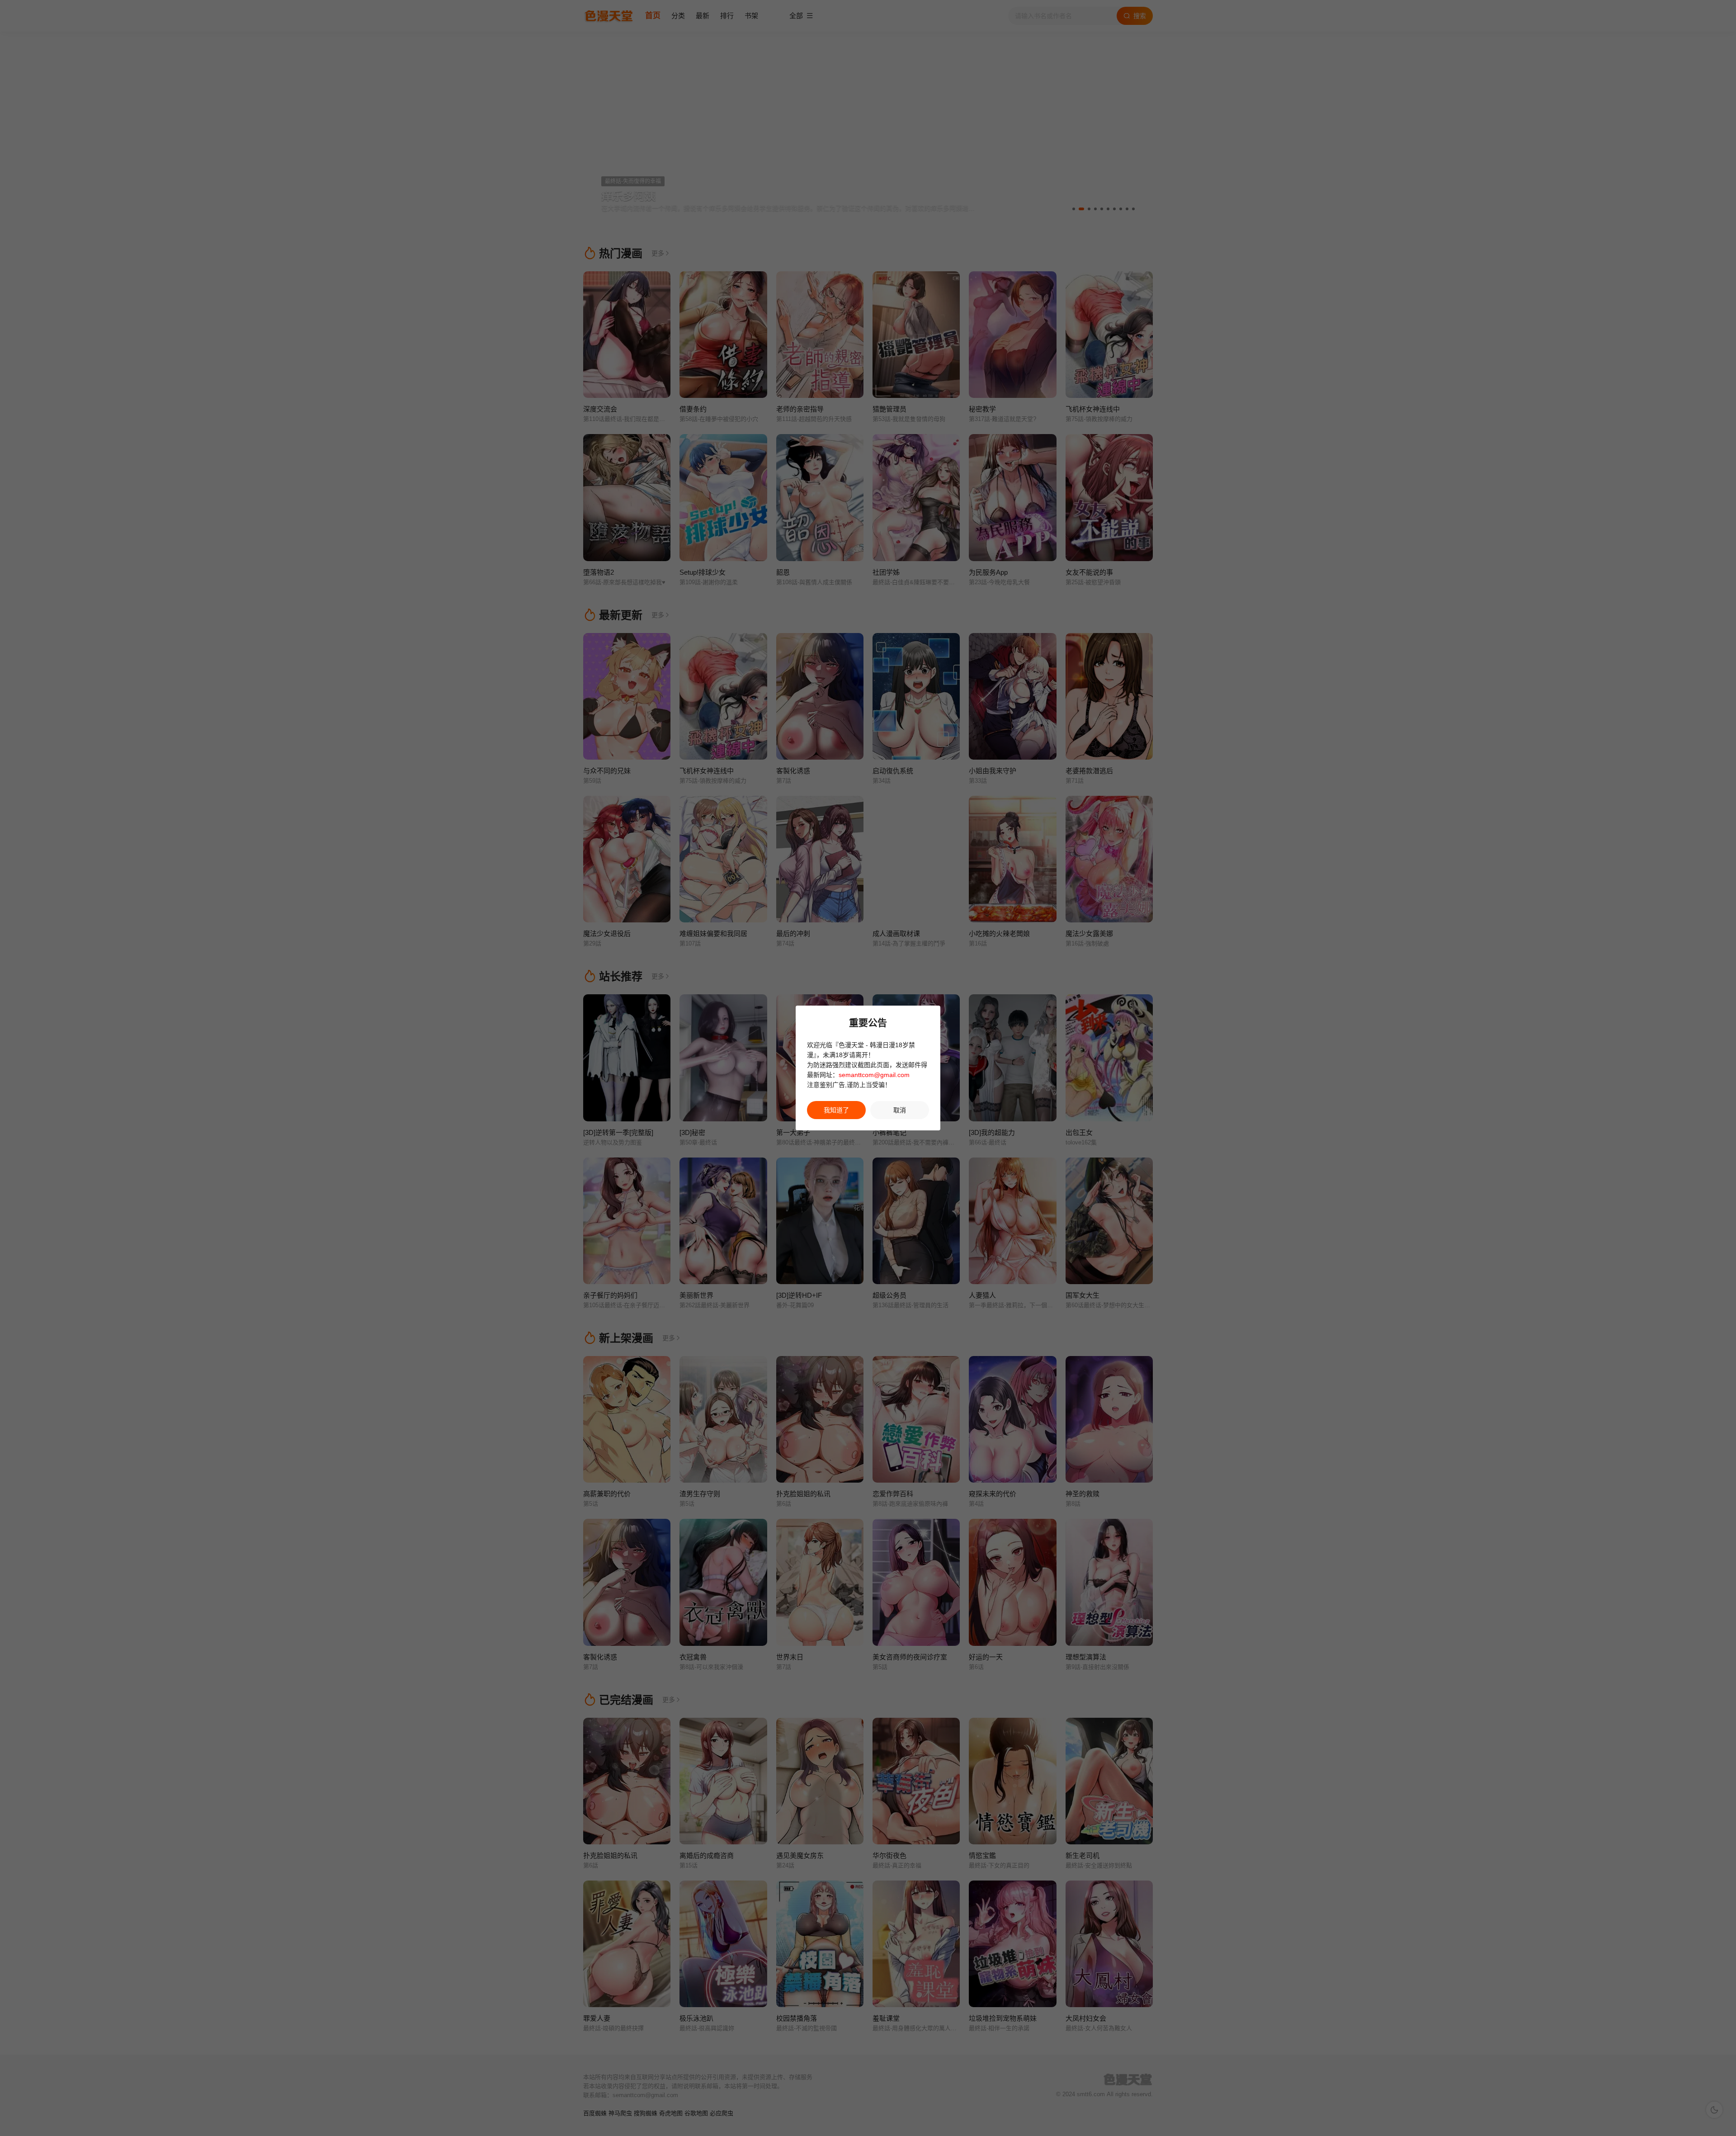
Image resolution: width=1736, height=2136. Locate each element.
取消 (900, 1110)
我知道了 (836, 1110)
